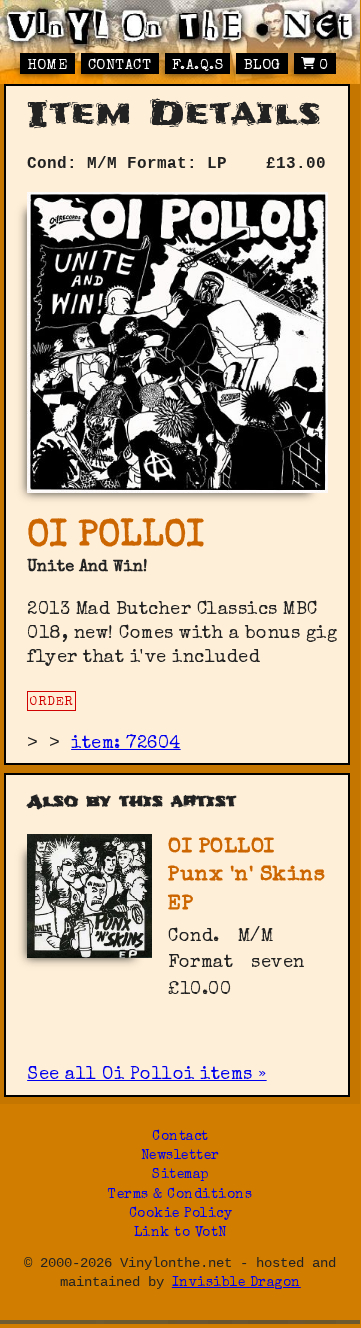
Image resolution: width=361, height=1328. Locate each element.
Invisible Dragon (236, 1283)
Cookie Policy (181, 1214)
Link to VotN (180, 1233)
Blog (262, 66)
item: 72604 (126, 744)
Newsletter (180, 1156)
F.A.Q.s (198, 66)
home (47, 66)
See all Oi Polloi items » (147, 1075)
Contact (120, 66)
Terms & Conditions (180, 1195)
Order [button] (51, 702)
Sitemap (180, 1175)
